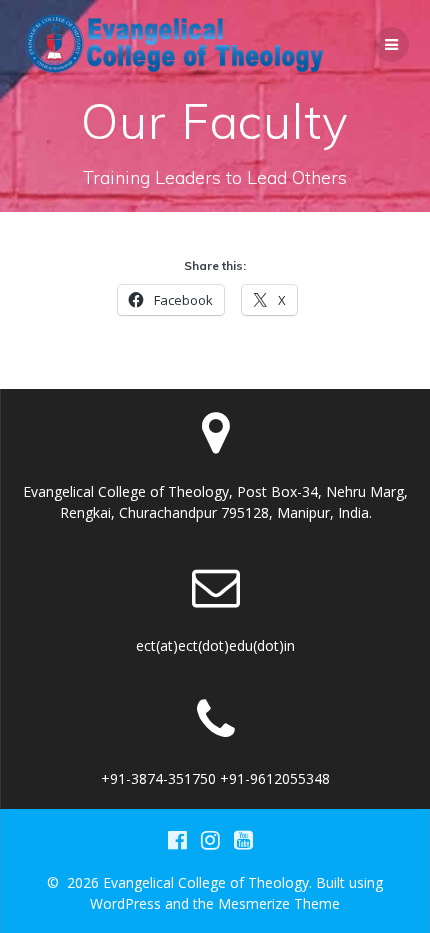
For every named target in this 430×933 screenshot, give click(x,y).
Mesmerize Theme (279, 903)
